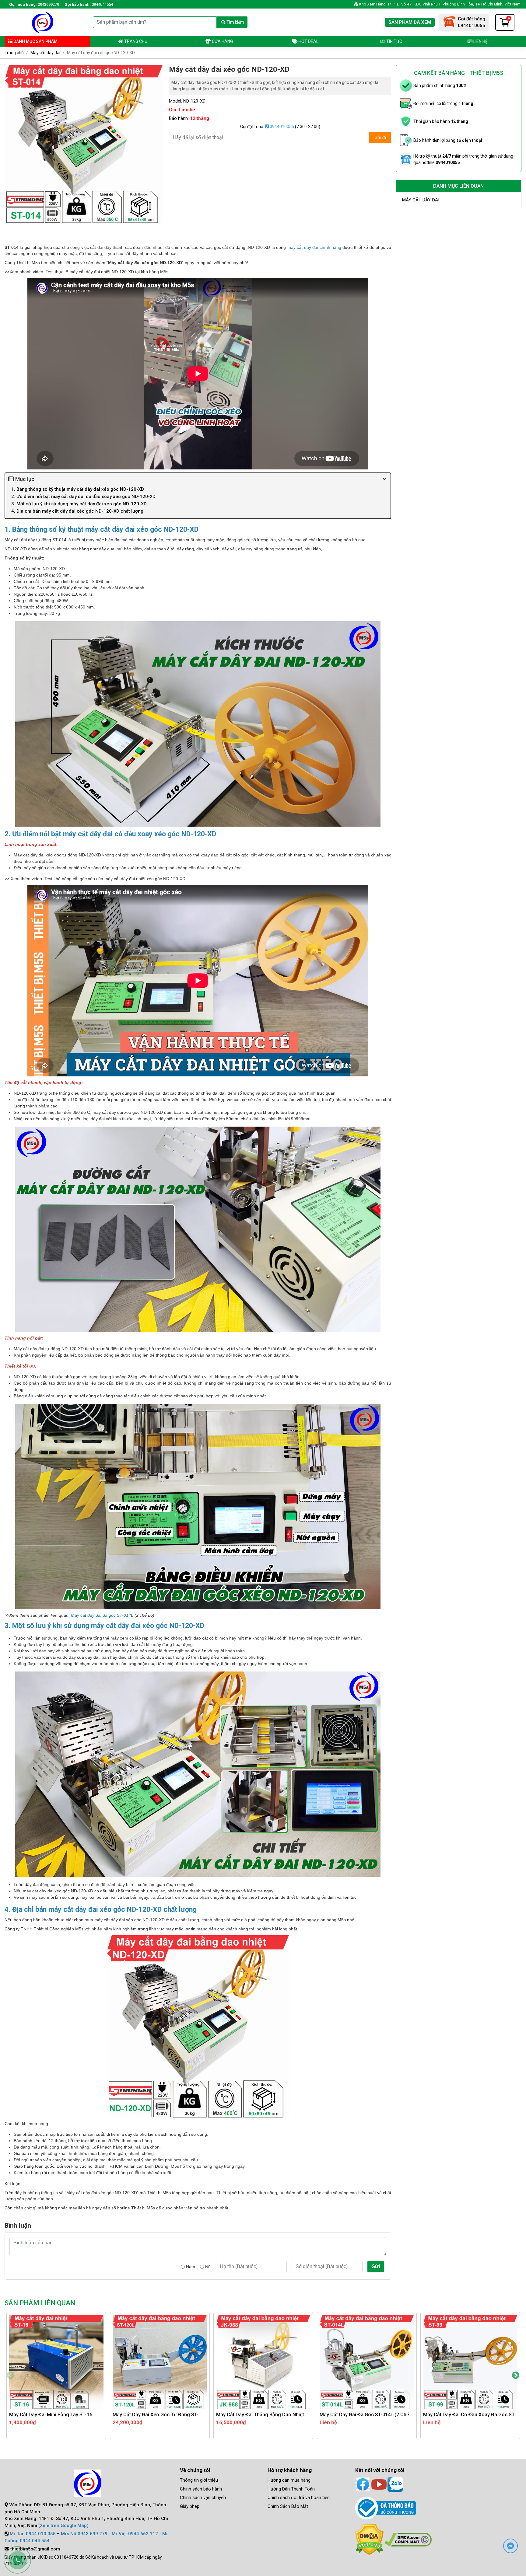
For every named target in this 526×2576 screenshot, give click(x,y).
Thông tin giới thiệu (199, 2480)
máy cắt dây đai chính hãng (314, 247)
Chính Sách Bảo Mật (288, 2506)
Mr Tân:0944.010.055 (33, 2534)
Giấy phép (190, 2506)
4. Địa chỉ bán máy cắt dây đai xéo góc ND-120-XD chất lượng (78, 511)
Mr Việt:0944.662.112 (135, 2534)
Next (516, 2376)
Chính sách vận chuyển (203, 2498)
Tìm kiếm (235, 22)
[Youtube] (379, 2484)
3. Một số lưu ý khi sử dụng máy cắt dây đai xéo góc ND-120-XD (79, 504)
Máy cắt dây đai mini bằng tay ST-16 (51, 2415)
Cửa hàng (222, 41)
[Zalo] (395, 2484)
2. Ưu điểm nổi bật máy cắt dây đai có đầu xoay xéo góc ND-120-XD (83, 497)
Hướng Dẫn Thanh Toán (291, 2489)
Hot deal (308, 41)
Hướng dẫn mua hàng (289, 2480)
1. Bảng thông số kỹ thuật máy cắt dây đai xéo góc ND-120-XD (78, 489)
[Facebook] (363, 2484)
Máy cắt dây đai (45, 53)
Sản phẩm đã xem (410, 22)
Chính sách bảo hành (201, 2489)
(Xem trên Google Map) (63, 2525)
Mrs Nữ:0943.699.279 (84, 2534)
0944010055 (281, 127)
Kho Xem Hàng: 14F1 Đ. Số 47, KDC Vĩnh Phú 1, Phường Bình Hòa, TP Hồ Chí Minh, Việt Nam (439, 4)
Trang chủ (135, 41)
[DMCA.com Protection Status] (369, 2539)
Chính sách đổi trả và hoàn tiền (299, 2498)
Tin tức (394, 41)
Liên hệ (480, 41)
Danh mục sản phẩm (35, 41)
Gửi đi (380, 138)
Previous (10, 2376)
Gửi (376, 2266)
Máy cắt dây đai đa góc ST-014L (102, 1615)
